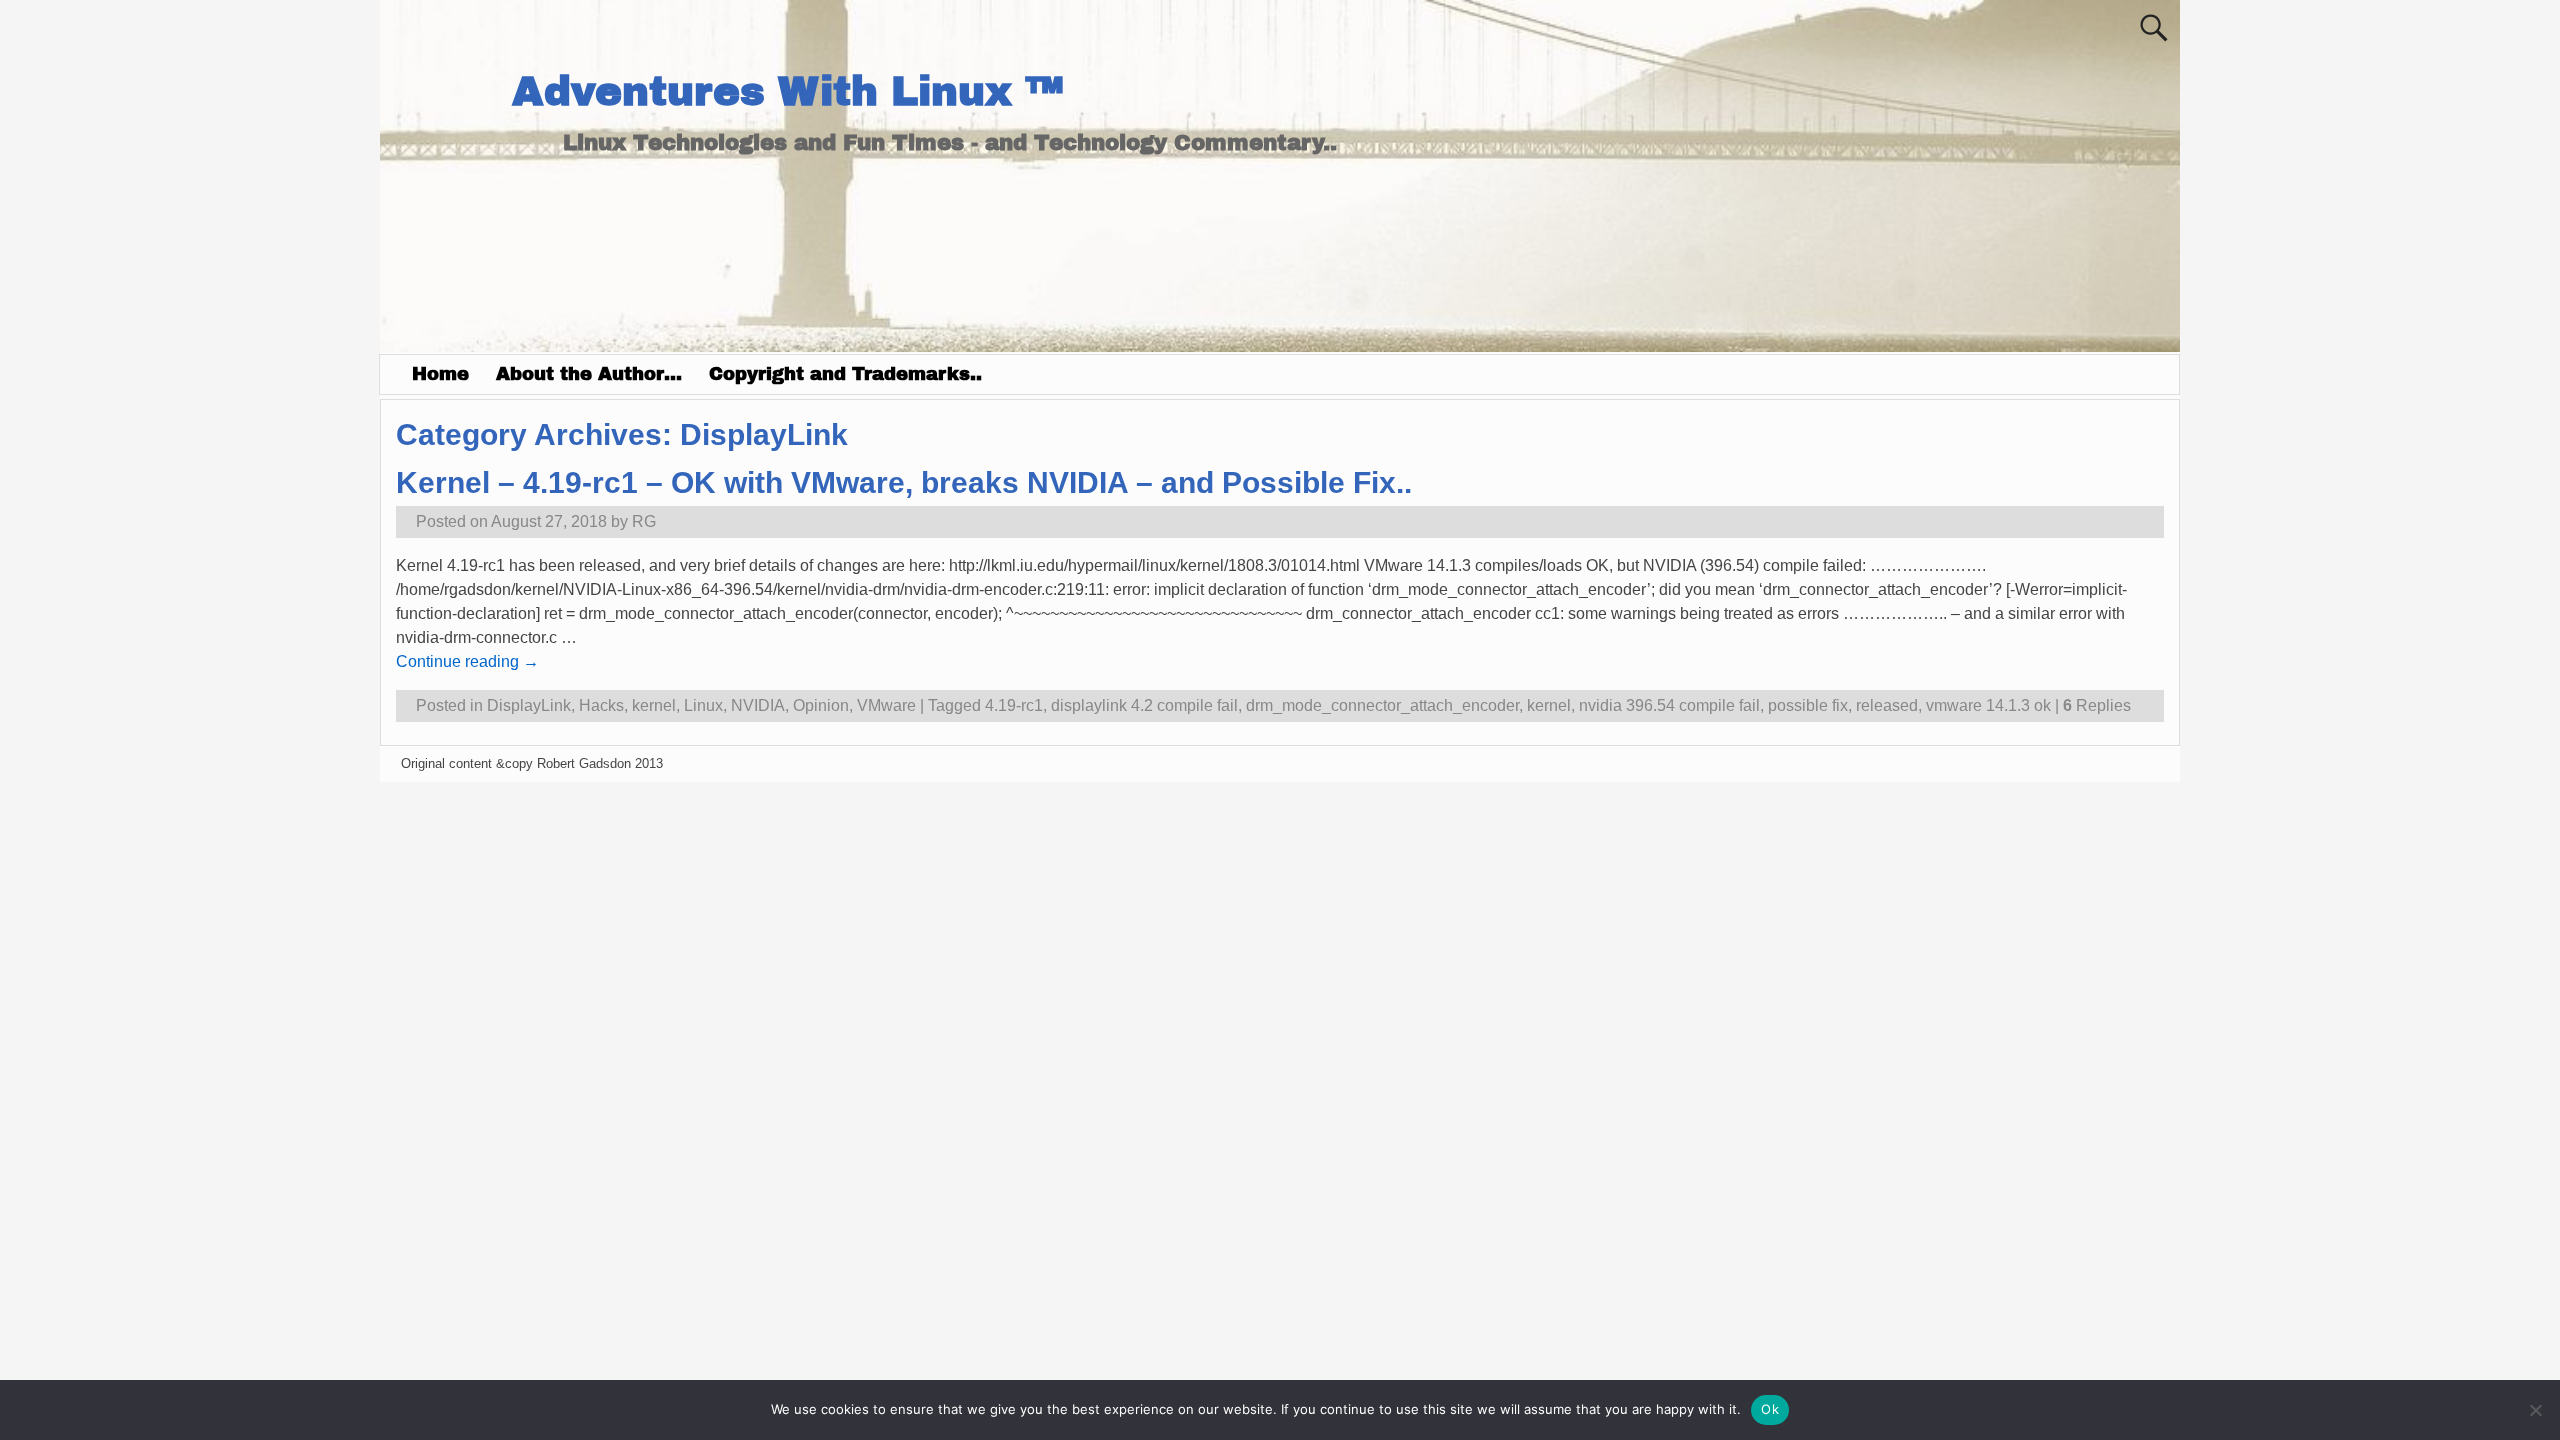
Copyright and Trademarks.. (845, 374)
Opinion (821, 705)
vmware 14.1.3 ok (1988, 705)
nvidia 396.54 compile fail (1669, 705)
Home (440, 374)
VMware (886, 705)
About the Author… (589, 374)
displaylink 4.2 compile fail (1144, 705)
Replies (2097, 705)
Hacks (601, 705)
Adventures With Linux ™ (787, 91)
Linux (703, 705)
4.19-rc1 (1014, 705)
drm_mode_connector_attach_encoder (1382, 705)
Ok (1770, 1409)
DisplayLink (529, 705)
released (1887, 705)
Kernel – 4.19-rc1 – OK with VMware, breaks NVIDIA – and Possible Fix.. (904, 482)
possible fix (1808, 705)
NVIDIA (758, 705)
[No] (2535, 1410)
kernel (654, 705)
